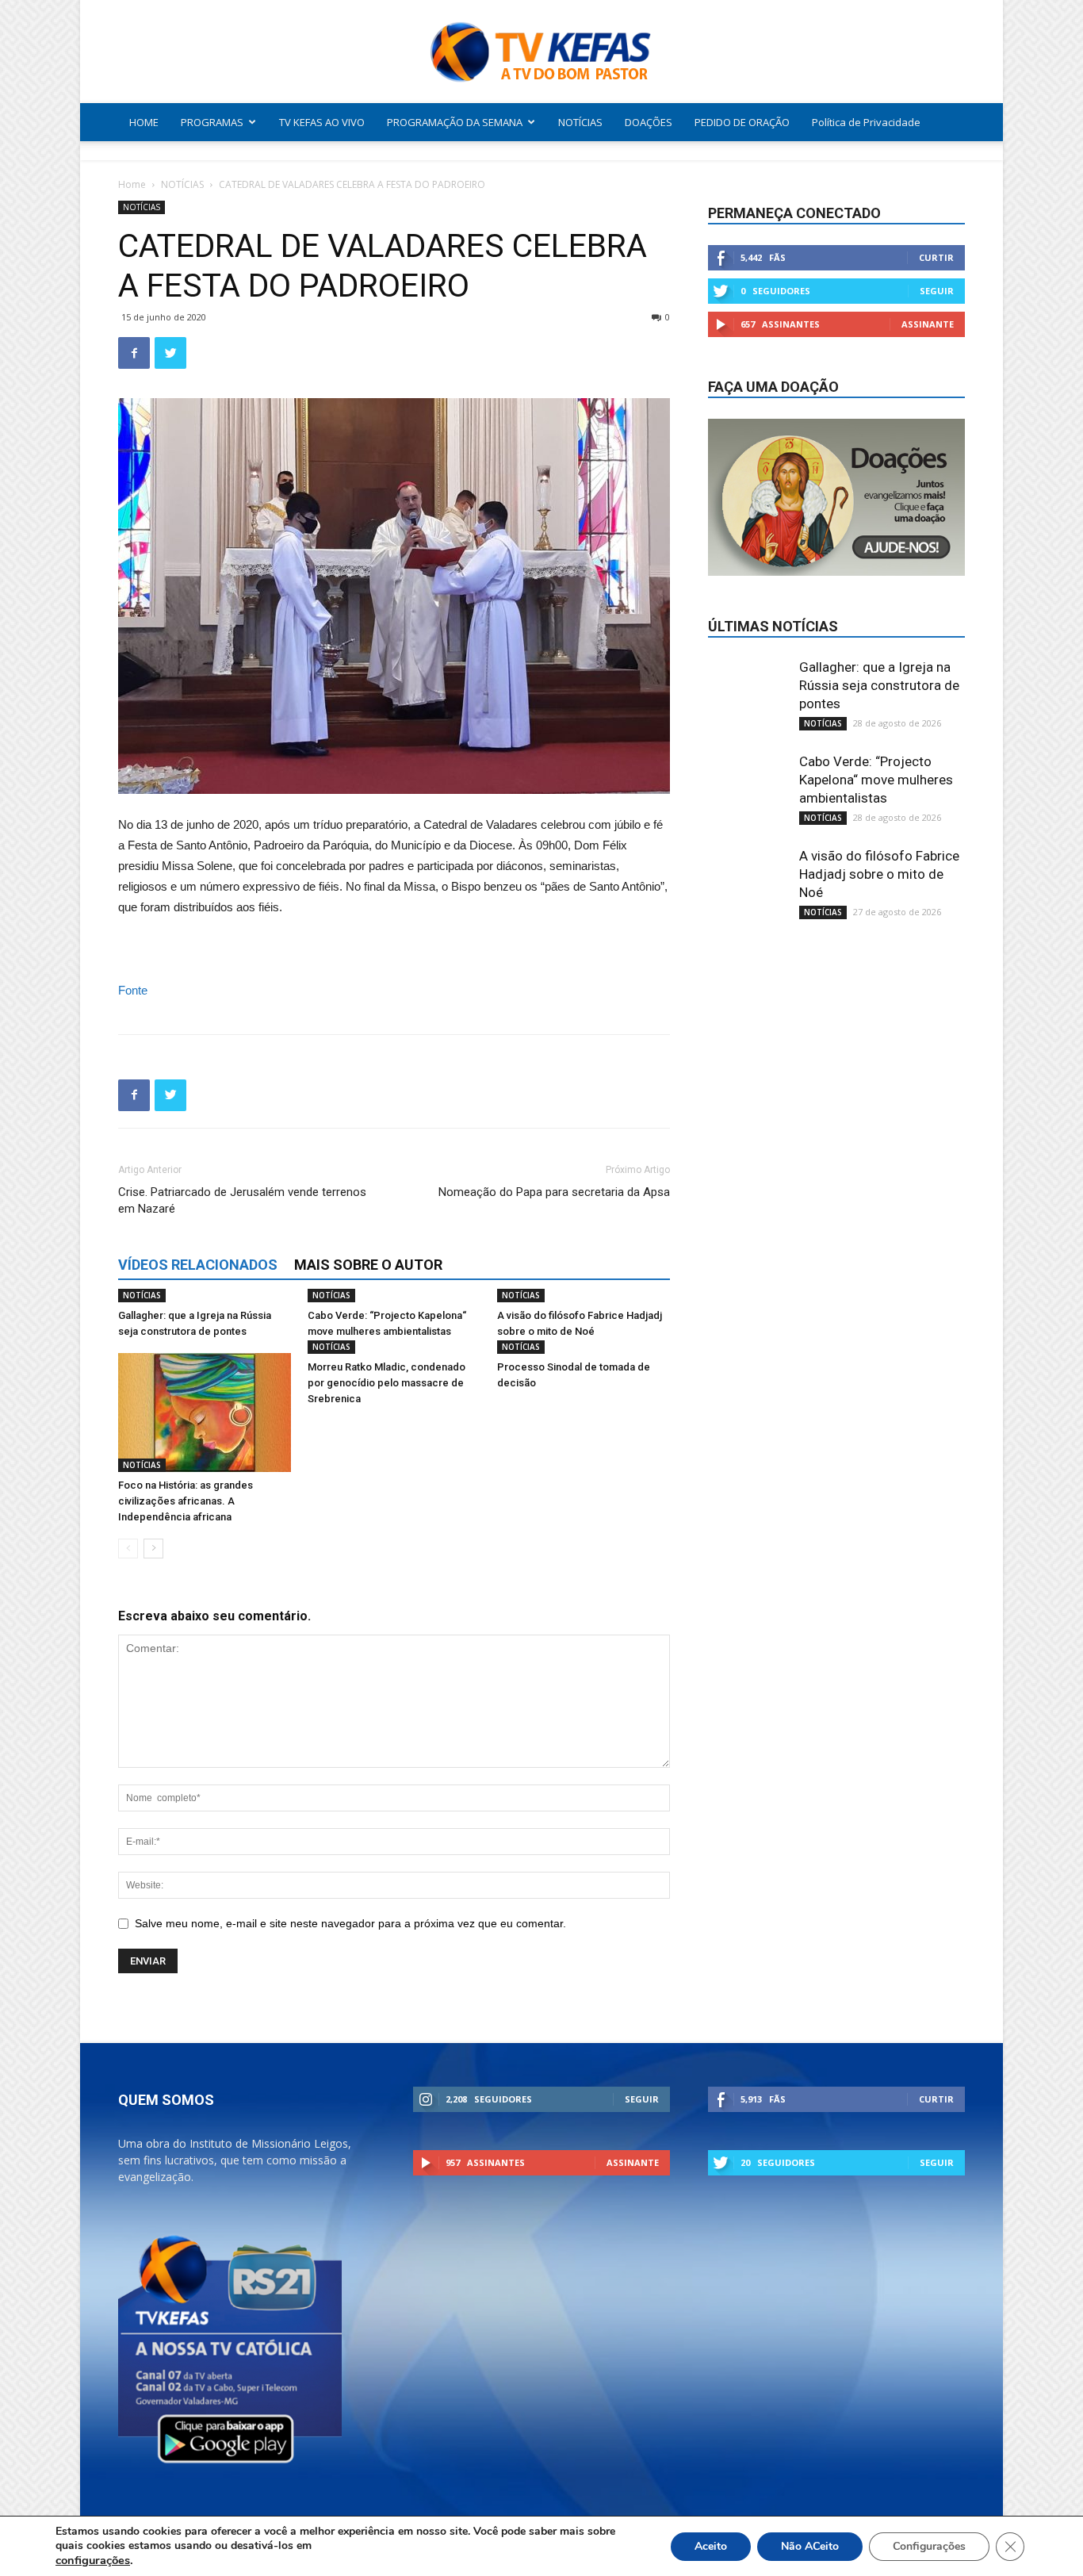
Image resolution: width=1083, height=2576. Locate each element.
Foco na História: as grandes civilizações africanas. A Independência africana (186, 1501)
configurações (93, 2560)
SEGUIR (937, 291)
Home (132, 184)
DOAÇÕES (649, 122)
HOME (144, 122)
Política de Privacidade (866, 122)
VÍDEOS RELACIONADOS (198, 1265)
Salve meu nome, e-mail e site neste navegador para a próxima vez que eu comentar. (350, 1923)
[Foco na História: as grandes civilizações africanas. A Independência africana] (205, 1413)
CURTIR (936, 257)
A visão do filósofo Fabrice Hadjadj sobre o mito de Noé (879, 874)
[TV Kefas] (541, 53)
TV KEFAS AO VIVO (322, 122)
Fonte (133, 990)
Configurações (929, 2546)
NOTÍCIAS (580, 122)
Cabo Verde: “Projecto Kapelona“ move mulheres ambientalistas (876, 780)
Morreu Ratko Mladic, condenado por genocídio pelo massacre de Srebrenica (387, 1383)
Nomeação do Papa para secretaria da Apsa (554, 1192)
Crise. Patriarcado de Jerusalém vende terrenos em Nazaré (242, 1200)
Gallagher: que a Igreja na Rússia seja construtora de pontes (879, 685)
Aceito (711, 2546)
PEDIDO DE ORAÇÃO (742, 122)
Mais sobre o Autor (368, 1265)
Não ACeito (810, 2546)
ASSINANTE (928, 324)
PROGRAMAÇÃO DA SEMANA (455, 122)
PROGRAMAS (212, 122)
